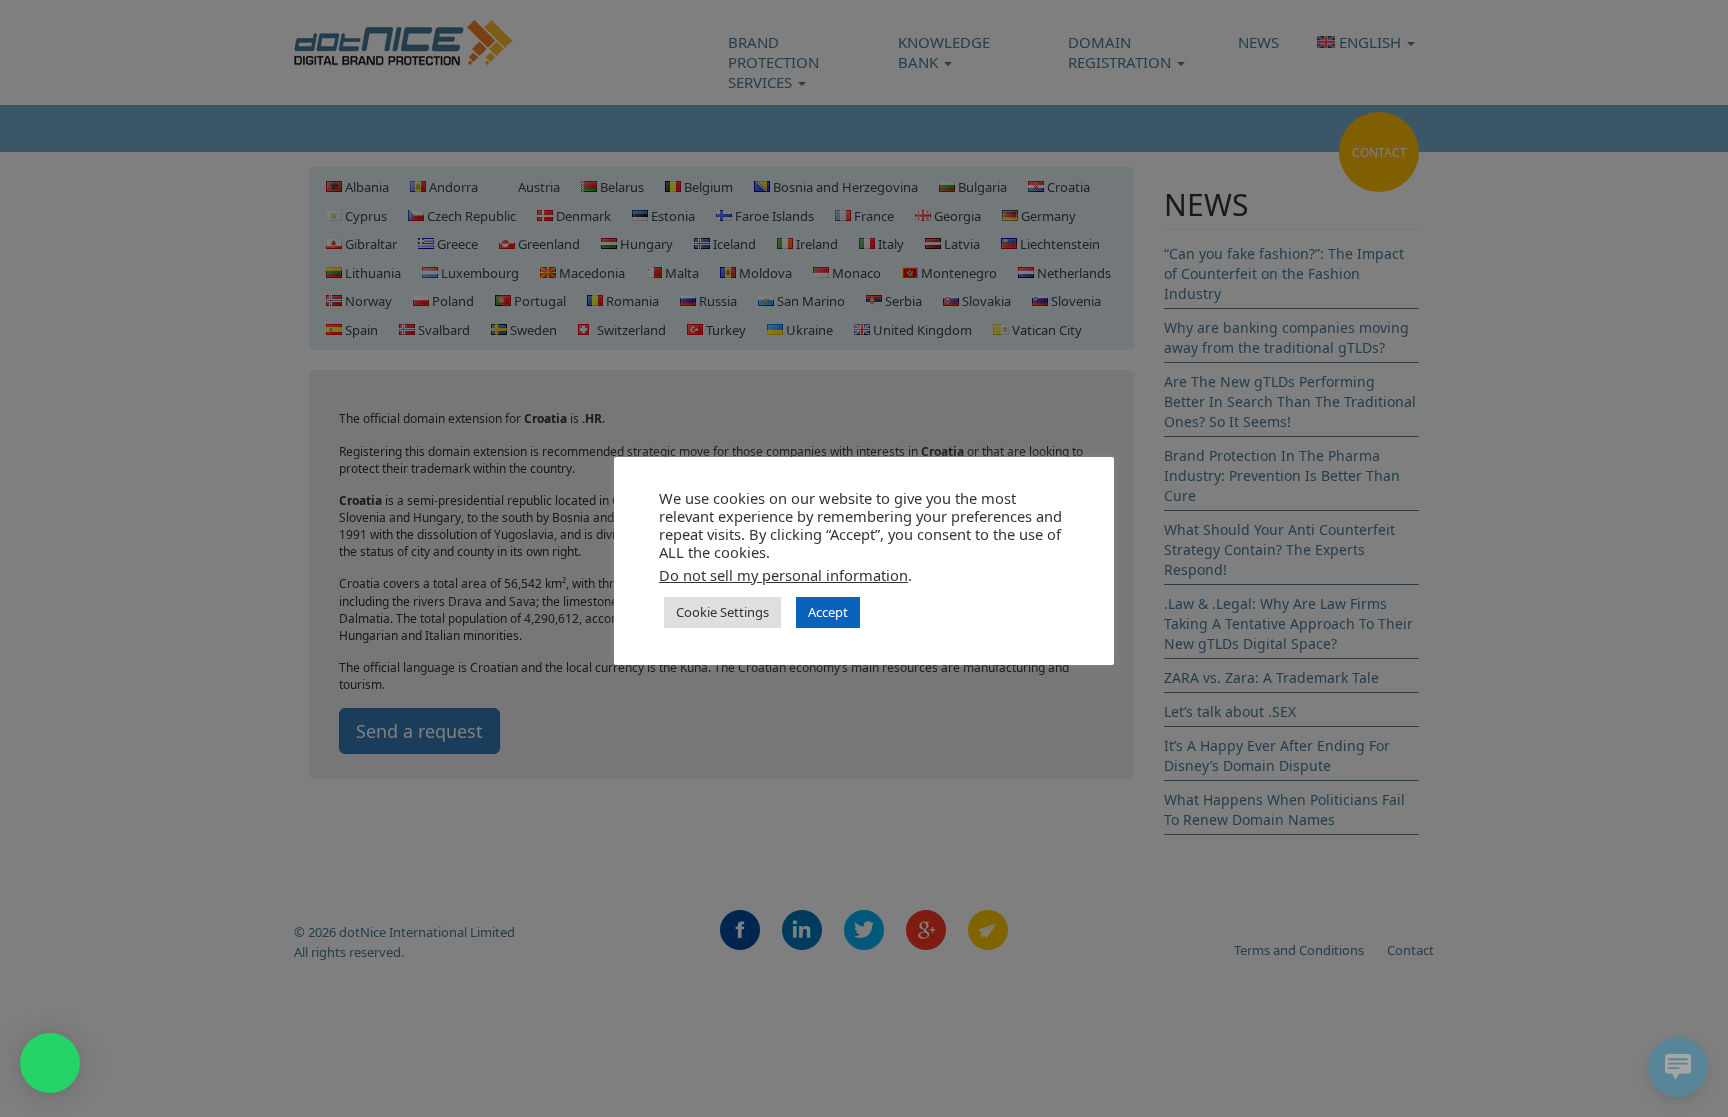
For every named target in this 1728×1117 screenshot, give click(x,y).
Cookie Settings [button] (722, 612)
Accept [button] (828, 612)
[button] (50, 1063)
